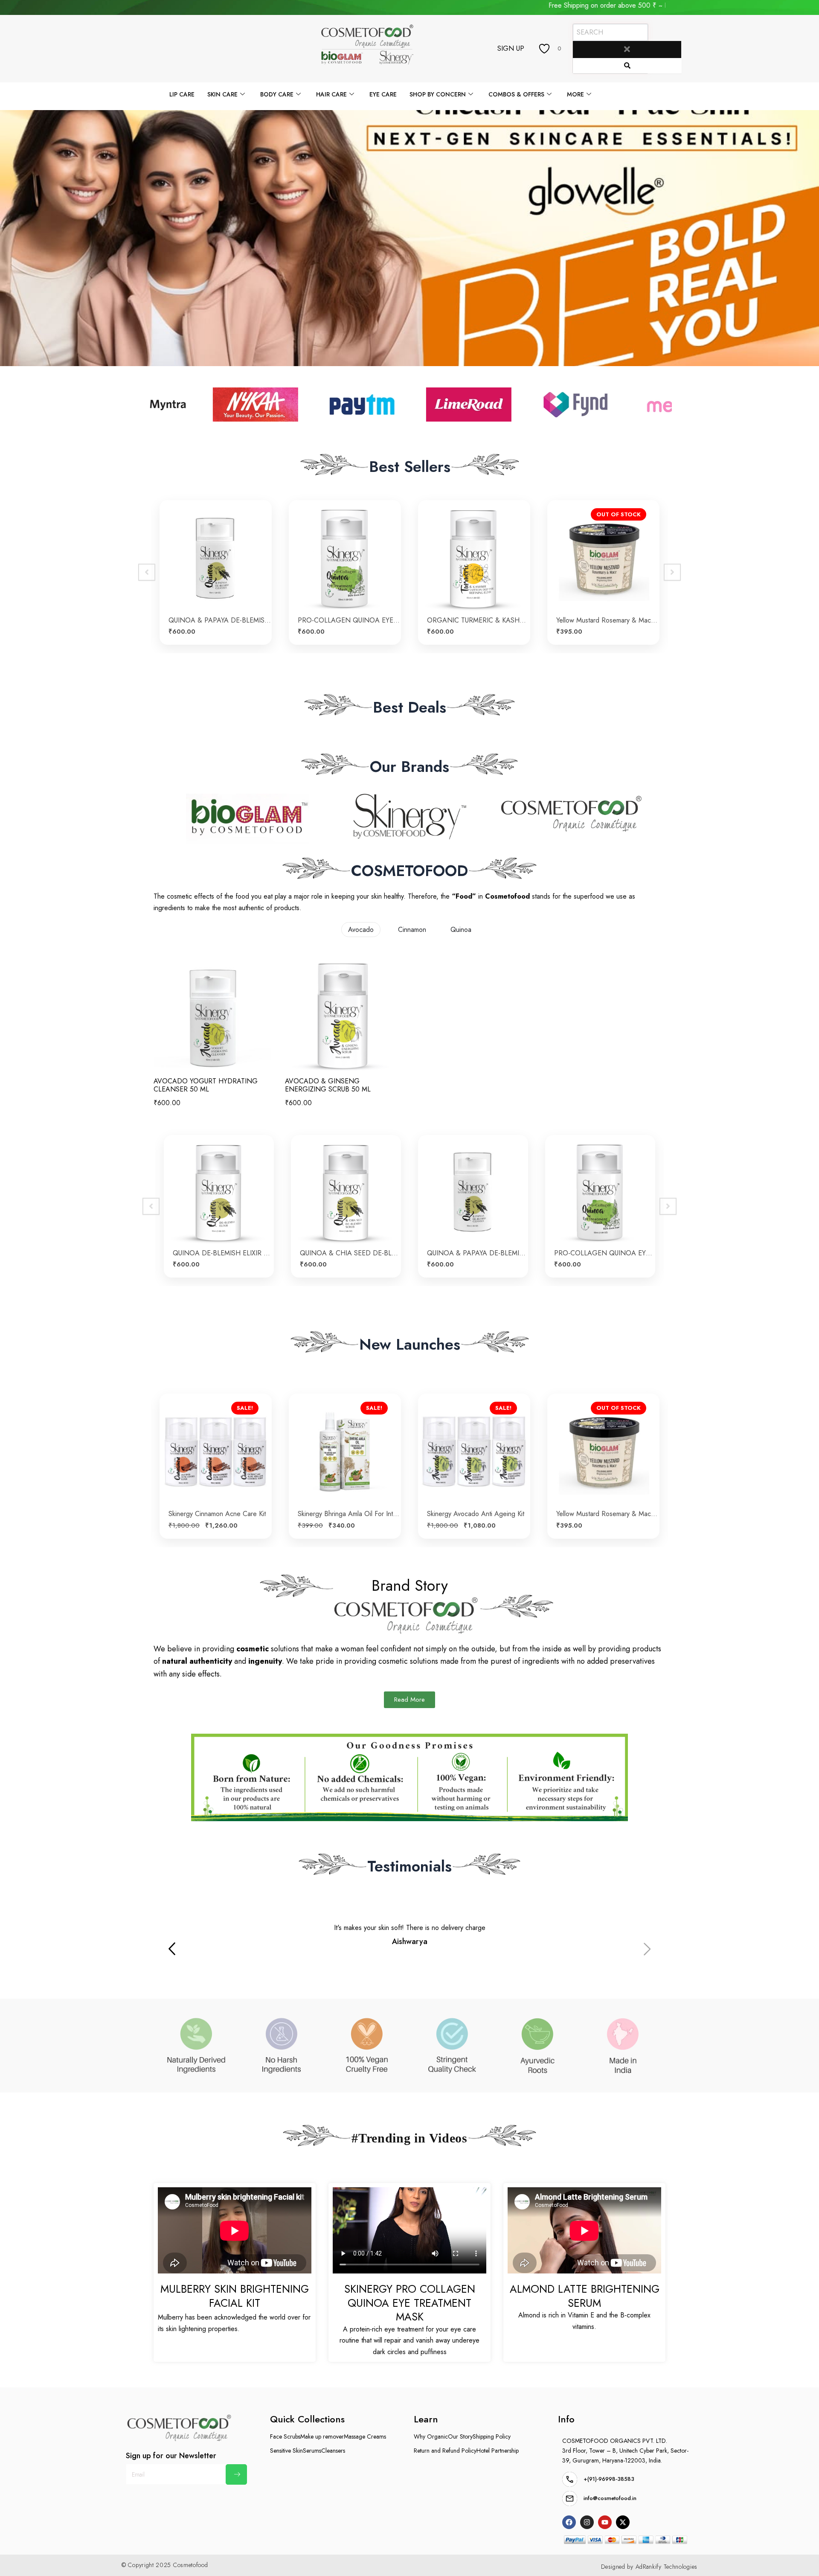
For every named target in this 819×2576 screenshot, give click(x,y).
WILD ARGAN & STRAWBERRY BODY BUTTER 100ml (478, 1514)
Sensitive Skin (286, 2451)
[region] (409, 238)
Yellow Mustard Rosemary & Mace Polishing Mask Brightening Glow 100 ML (220, 1514)
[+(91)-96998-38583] (570, 2479)
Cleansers (333, 2451)
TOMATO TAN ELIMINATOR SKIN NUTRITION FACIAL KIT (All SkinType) (478, 620)
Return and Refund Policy (445, 2451)
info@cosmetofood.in (610, 2498)
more (575, 94)
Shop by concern (438, 94)
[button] (648, 1950)
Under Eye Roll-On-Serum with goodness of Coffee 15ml (349, 620)
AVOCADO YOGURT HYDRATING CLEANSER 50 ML (206, 1085)
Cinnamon (412, 930)
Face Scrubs (285, 2436)
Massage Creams (365, 2436)
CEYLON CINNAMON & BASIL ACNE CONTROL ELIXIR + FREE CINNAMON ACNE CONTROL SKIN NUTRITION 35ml (350, 1253)
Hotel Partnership (498, 2451)
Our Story (460, 2436)
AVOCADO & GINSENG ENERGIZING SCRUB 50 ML (328, 1085)
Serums (312, 2451)
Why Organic (431, 2436)
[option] (216, 572)
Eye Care (383, 94)
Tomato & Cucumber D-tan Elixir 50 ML (608, 620)
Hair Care (331, 94)
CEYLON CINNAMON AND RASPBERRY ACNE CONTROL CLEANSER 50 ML (223, 1253)
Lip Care (182, 94)
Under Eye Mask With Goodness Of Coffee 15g (220, 620)
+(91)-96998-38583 (609, 2479)
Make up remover (322, 2436)
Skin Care (222, 94)
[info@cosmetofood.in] (570, 2499)
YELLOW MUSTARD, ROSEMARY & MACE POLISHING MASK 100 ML (349, 1514)
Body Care (277, 94)
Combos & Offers (516, 94)
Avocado (361, 930)
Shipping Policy (492, 2436)
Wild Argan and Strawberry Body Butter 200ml (608, 1488)
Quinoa (461, 930)
